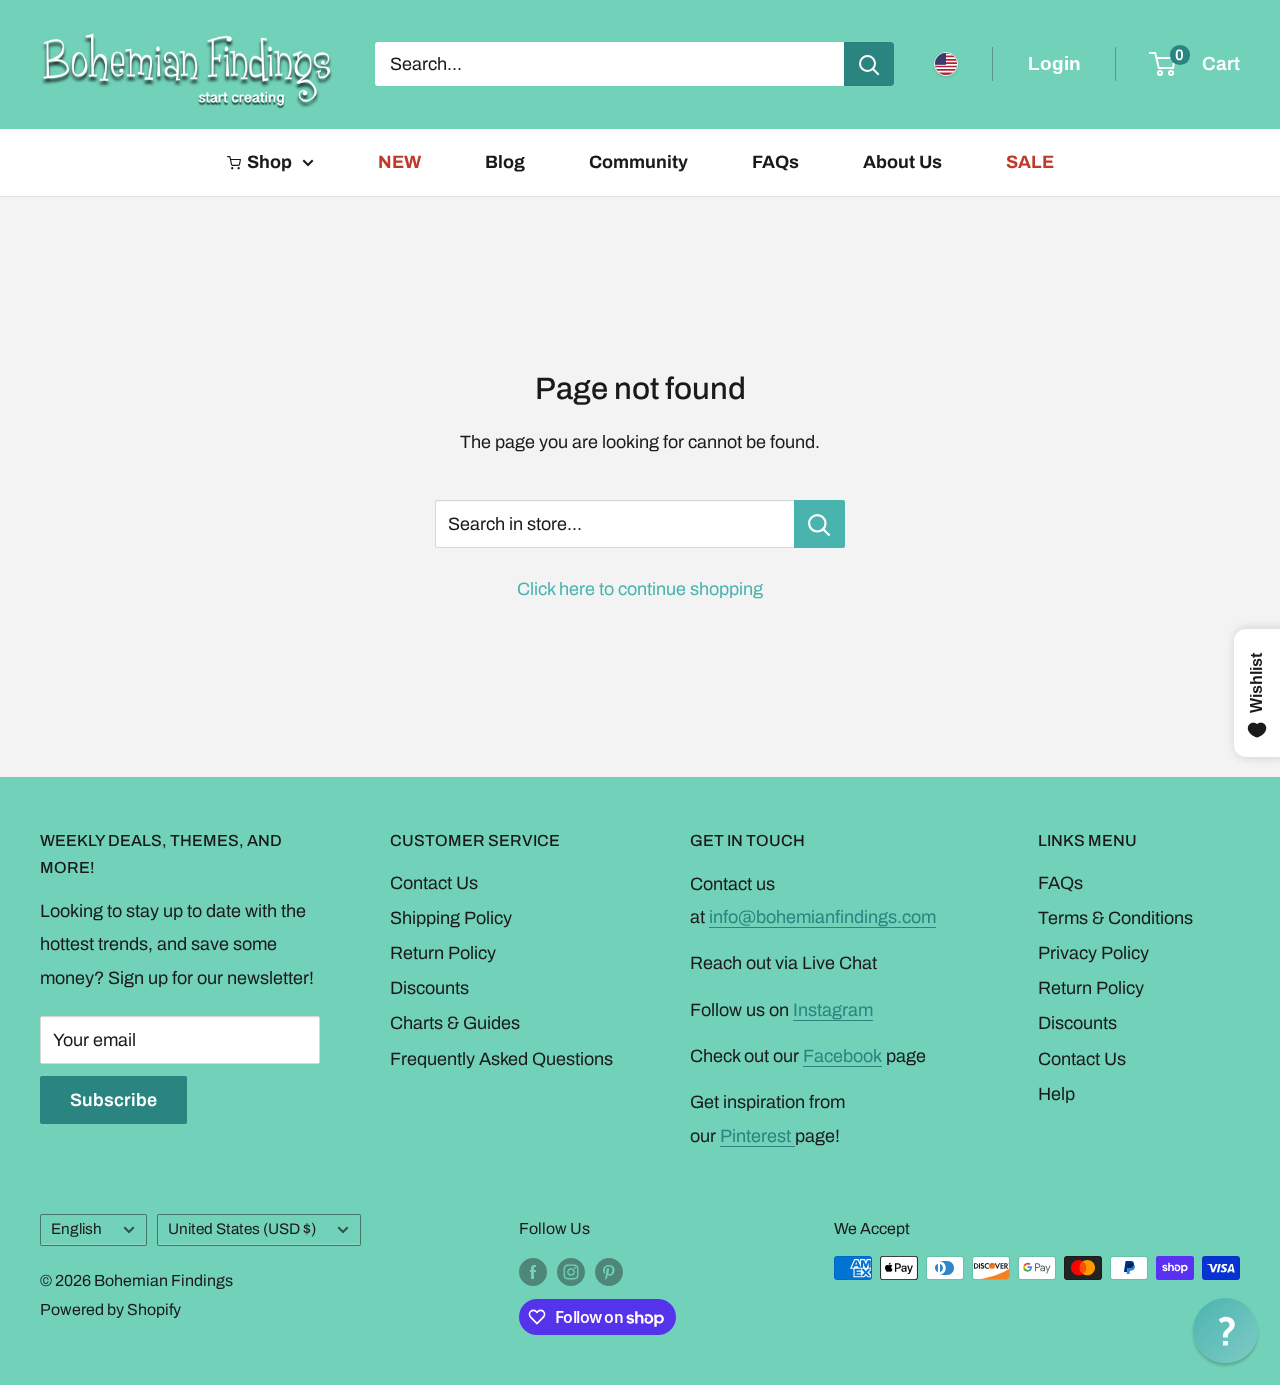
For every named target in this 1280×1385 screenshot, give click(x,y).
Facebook (842, 1056)
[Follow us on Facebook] (533, 1271)
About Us (902, 162)
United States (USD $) (242, 1229)
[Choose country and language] (946, 64)
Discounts (429, 988)
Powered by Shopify (110, 1309)
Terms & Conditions (1115, 918)
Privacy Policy (1093, 953)
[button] (1225, 1330)
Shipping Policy (451, 918)
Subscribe (113, 1100)
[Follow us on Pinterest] (609, 1271)
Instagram (833, 1010)
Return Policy (443, 953)
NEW (399, 162)
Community (638, 162)
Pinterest (757, 1136)
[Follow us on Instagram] (571, 1271)
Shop (269, 162)
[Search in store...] (819, 524)
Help (1056, 1094)
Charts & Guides (455, 1023)
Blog (505, 162)
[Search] (869, 64)
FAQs (775, 162)
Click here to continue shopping (640, 589)
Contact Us (434, 883)
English (76, 1229)
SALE (1030, 162)
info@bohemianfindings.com (822, 917)
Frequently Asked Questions (501, 1059)
